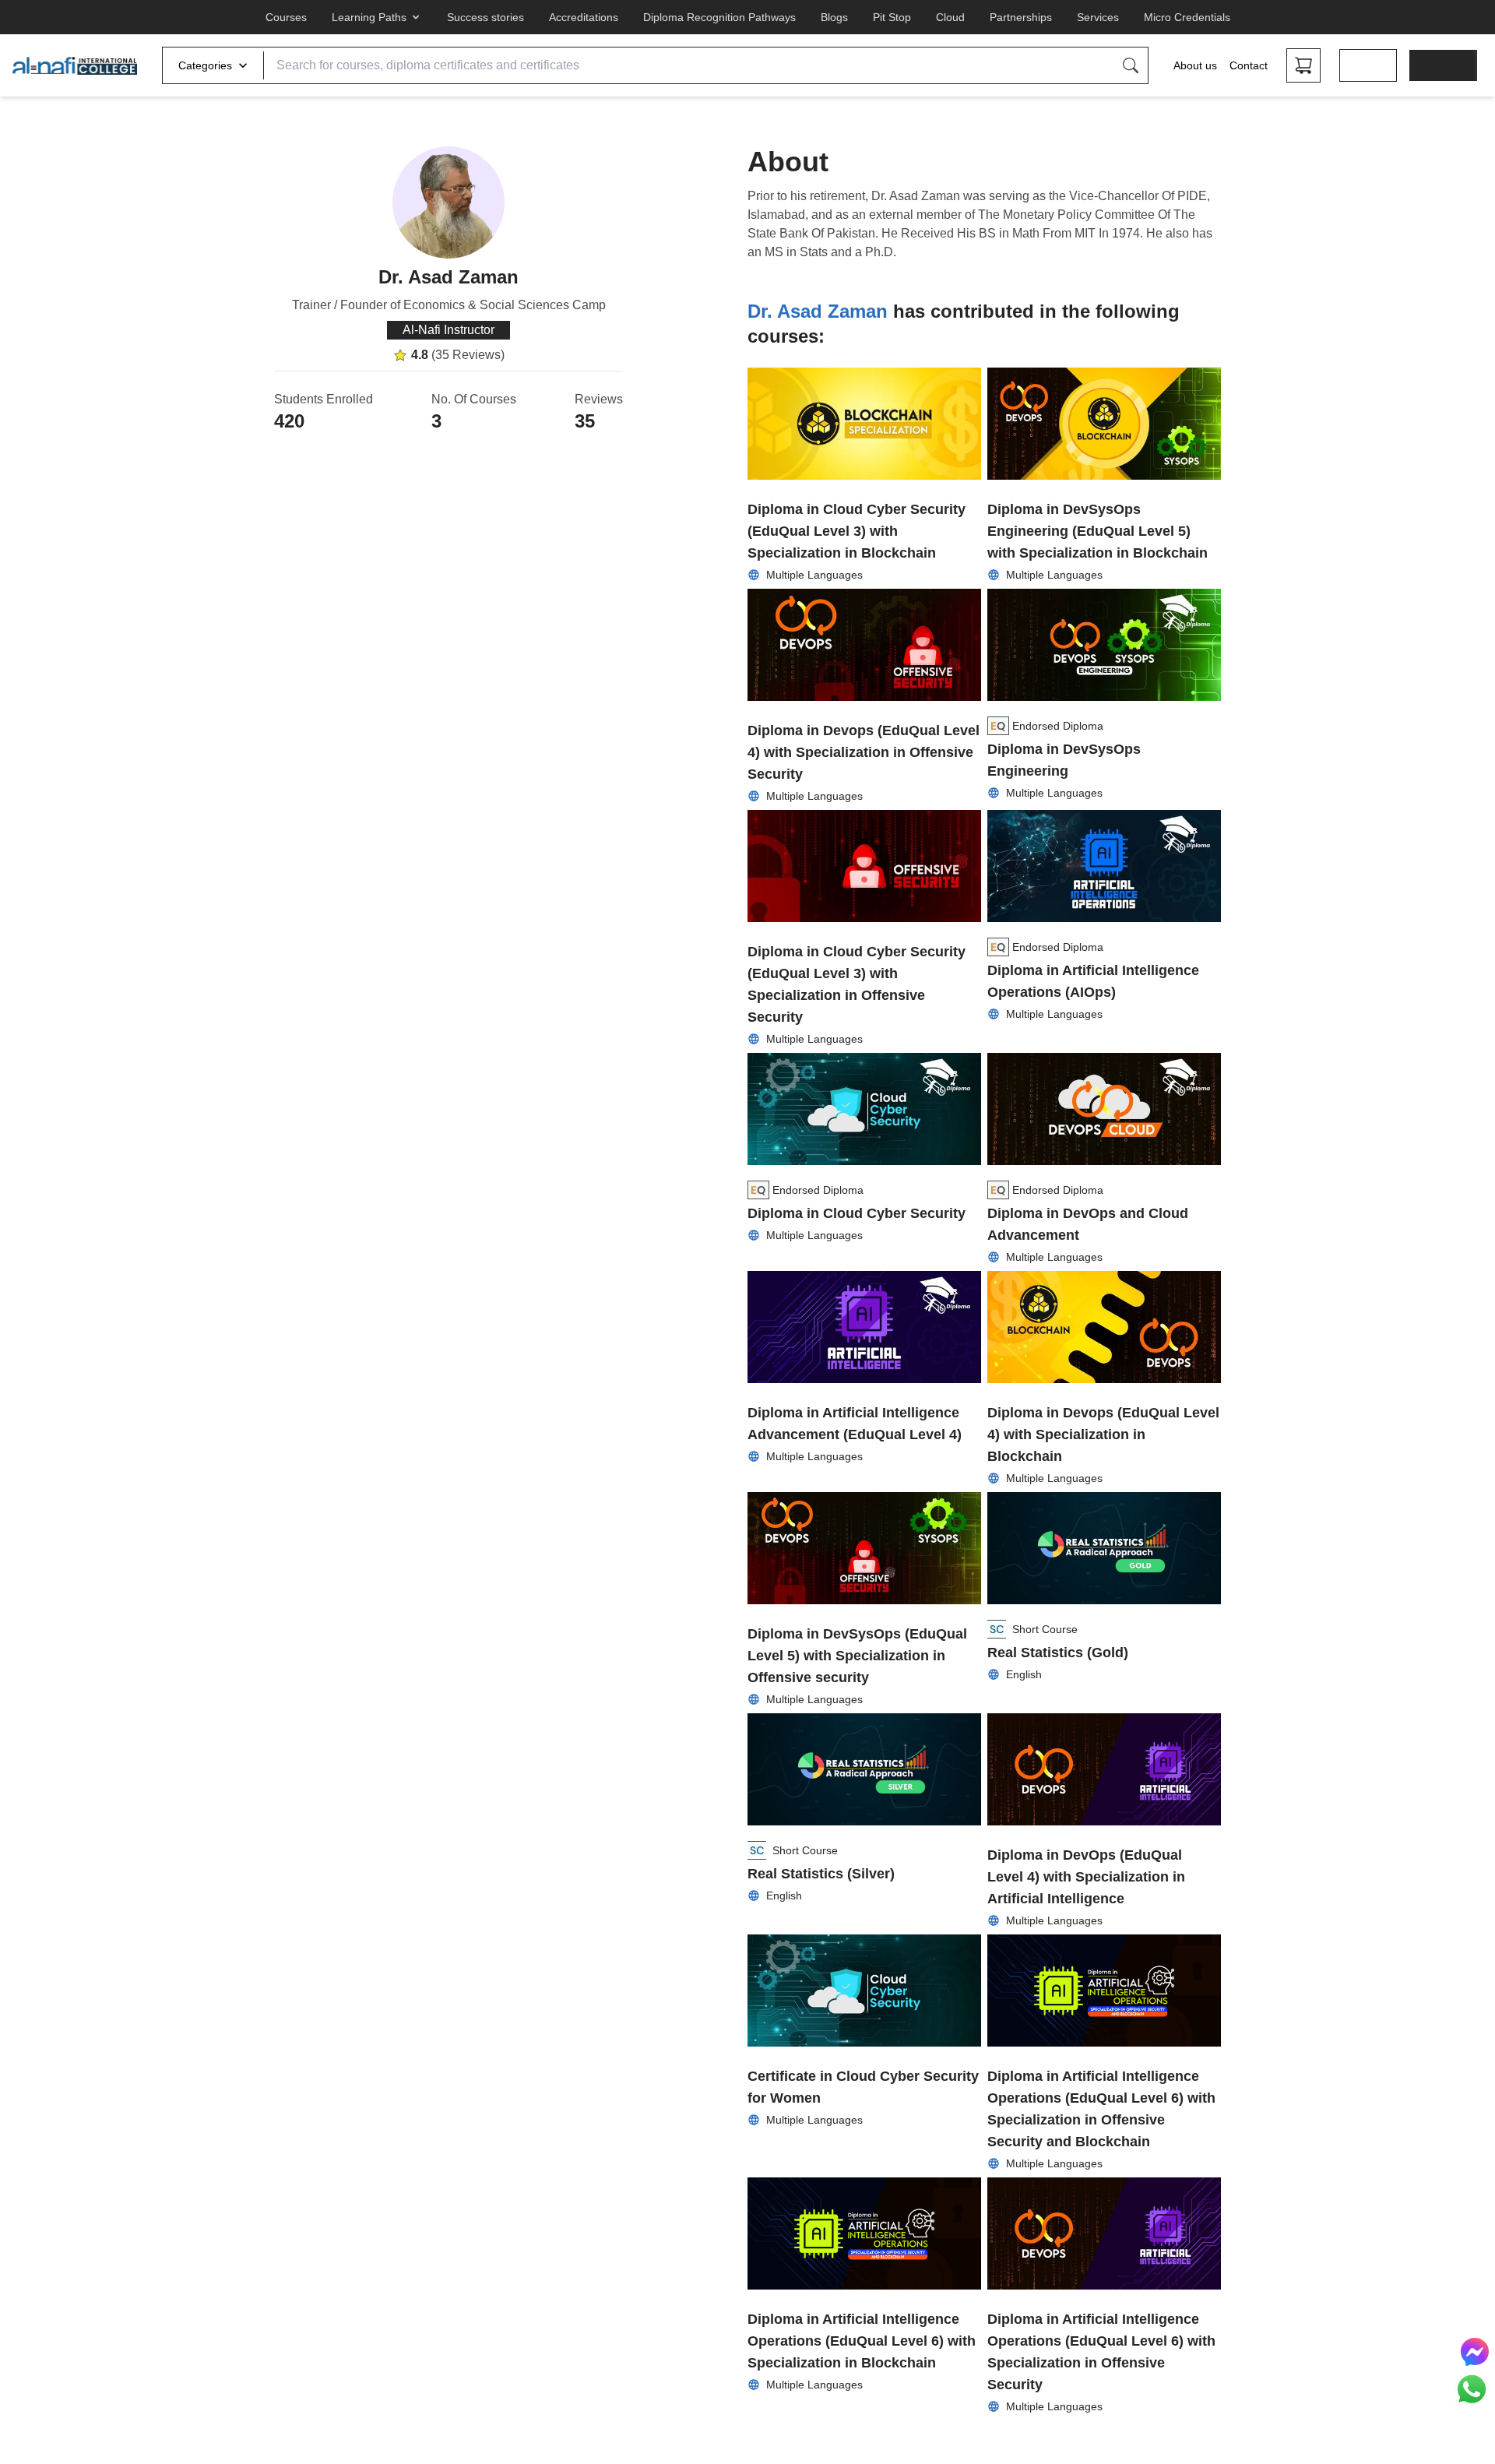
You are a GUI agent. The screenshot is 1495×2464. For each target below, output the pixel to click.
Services (1098, 17)
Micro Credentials (1187, 17)
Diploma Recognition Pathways (719, 17)
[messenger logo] (1475, 2352)
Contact (1249, 65)
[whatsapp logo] (1472, 2389)
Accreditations (584, 17)
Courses (286, 17)
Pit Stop (892, 17)
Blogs (834, 17)
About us (1195, 65)
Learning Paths (369, 17)
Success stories (485, 17)
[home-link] (75, 65)
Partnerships (1021, 17)
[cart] (1303, 65)
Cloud (950, 17)
